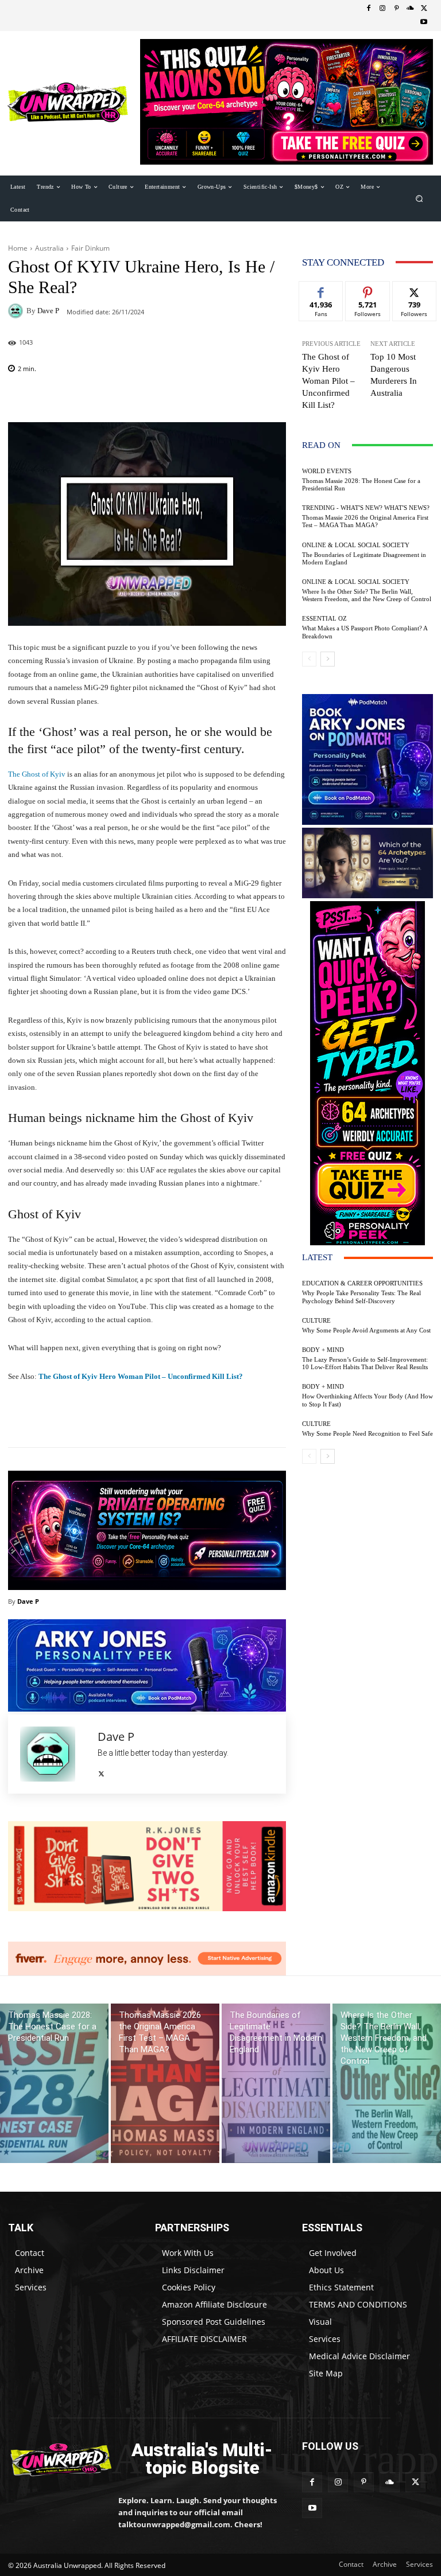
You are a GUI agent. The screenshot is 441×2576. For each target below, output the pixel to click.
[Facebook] (369, 9)
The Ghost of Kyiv (37, 774)
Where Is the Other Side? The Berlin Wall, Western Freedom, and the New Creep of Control (367, 595)
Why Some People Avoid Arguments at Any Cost (366, 1330)
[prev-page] (309, 659)
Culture (316, 1321)
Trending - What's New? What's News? (366, 508)
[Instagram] (382, 9)
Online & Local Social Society (356, 545)
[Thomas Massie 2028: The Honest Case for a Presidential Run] (54, 2083)
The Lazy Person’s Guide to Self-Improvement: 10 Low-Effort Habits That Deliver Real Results (365, 1363)
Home (18, 248)
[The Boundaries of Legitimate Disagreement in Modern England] (276, 2083)
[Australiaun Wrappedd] (55, 2459)
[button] (419, 198)
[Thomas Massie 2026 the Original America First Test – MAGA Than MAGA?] (165, 2083)
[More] (211, 1418)
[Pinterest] (396, 9)
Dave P (48, 311)
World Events (327, 471)
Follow (368, 290)
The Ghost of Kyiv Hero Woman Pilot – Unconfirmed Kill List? (141, 1376)
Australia (49, 248)
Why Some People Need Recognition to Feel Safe (367, 1433)
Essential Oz (324, 619)
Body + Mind (323, 1350)
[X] (424, 9)
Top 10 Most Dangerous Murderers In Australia (394, 375)
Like (321, 290)
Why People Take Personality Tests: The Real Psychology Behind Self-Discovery (361, 1297)
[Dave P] (17, 311)
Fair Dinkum (90, 248)
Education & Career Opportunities (362, 1283)
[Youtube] (424, 22)
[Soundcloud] (410, 9)
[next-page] (328, 659)
